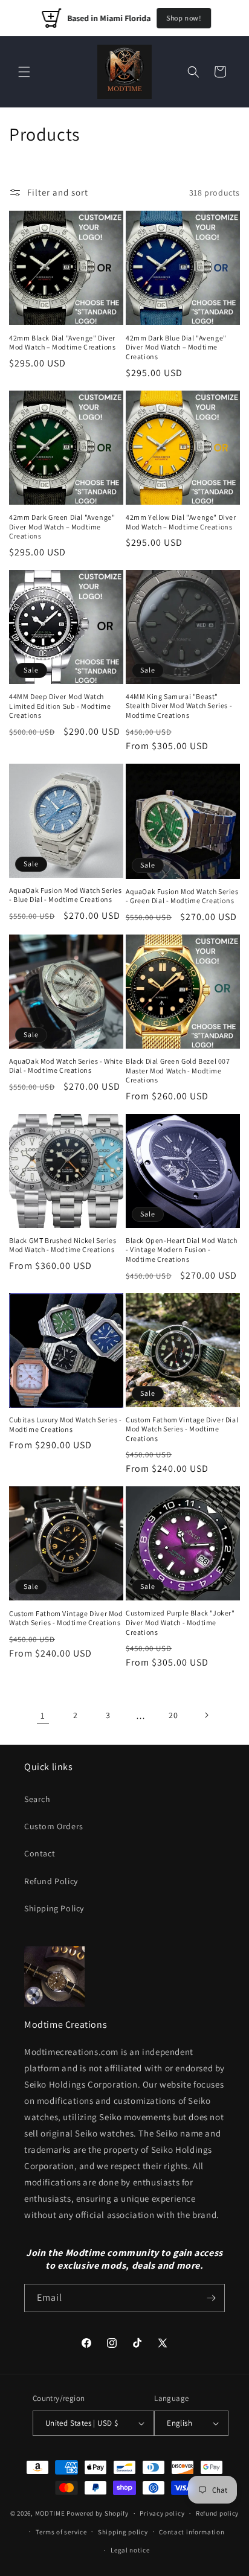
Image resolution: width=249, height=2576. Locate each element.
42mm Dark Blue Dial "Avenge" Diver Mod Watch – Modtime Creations (176, 347)
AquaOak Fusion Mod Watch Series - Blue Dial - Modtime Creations (66, 895)
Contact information (192, 2532)
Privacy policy (162, 2513)
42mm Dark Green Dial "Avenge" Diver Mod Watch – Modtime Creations (62, 526)
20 (173, 1715)
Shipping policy (123, 2532)
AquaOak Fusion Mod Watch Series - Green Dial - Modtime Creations (182, 896)
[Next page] (206, 1715)
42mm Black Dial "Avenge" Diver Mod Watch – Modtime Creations (62, 343)
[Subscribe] (211, 2298)
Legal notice (130, 2550)
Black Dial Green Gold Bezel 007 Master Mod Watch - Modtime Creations (178, 1070)
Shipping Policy (54, 1908)
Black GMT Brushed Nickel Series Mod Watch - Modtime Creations (63, 1245)
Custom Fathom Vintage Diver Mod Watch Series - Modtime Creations (66, 1618)
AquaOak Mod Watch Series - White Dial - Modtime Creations (66, 1066)
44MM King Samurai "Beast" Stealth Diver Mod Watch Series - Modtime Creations (179, 706)
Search (37, 1799)
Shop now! (183, 18)
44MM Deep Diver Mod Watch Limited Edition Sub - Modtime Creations (60, 706)
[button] (24, 72)
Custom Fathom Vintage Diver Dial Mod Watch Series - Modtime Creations (182, 1429)
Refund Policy (51, 1881)
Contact (40, 1853)
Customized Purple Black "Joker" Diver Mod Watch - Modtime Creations (180, 1622)
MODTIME (51, 2513)
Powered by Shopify (98, 2513)
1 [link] (43, 1715)
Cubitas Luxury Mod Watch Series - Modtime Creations (66, 1424)
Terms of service (61, 2532)
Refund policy (217, 2513)
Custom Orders (54, 1826)
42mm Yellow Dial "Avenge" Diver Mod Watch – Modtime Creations (181, 522)
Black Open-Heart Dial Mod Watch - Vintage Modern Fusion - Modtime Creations (182, 1250)
